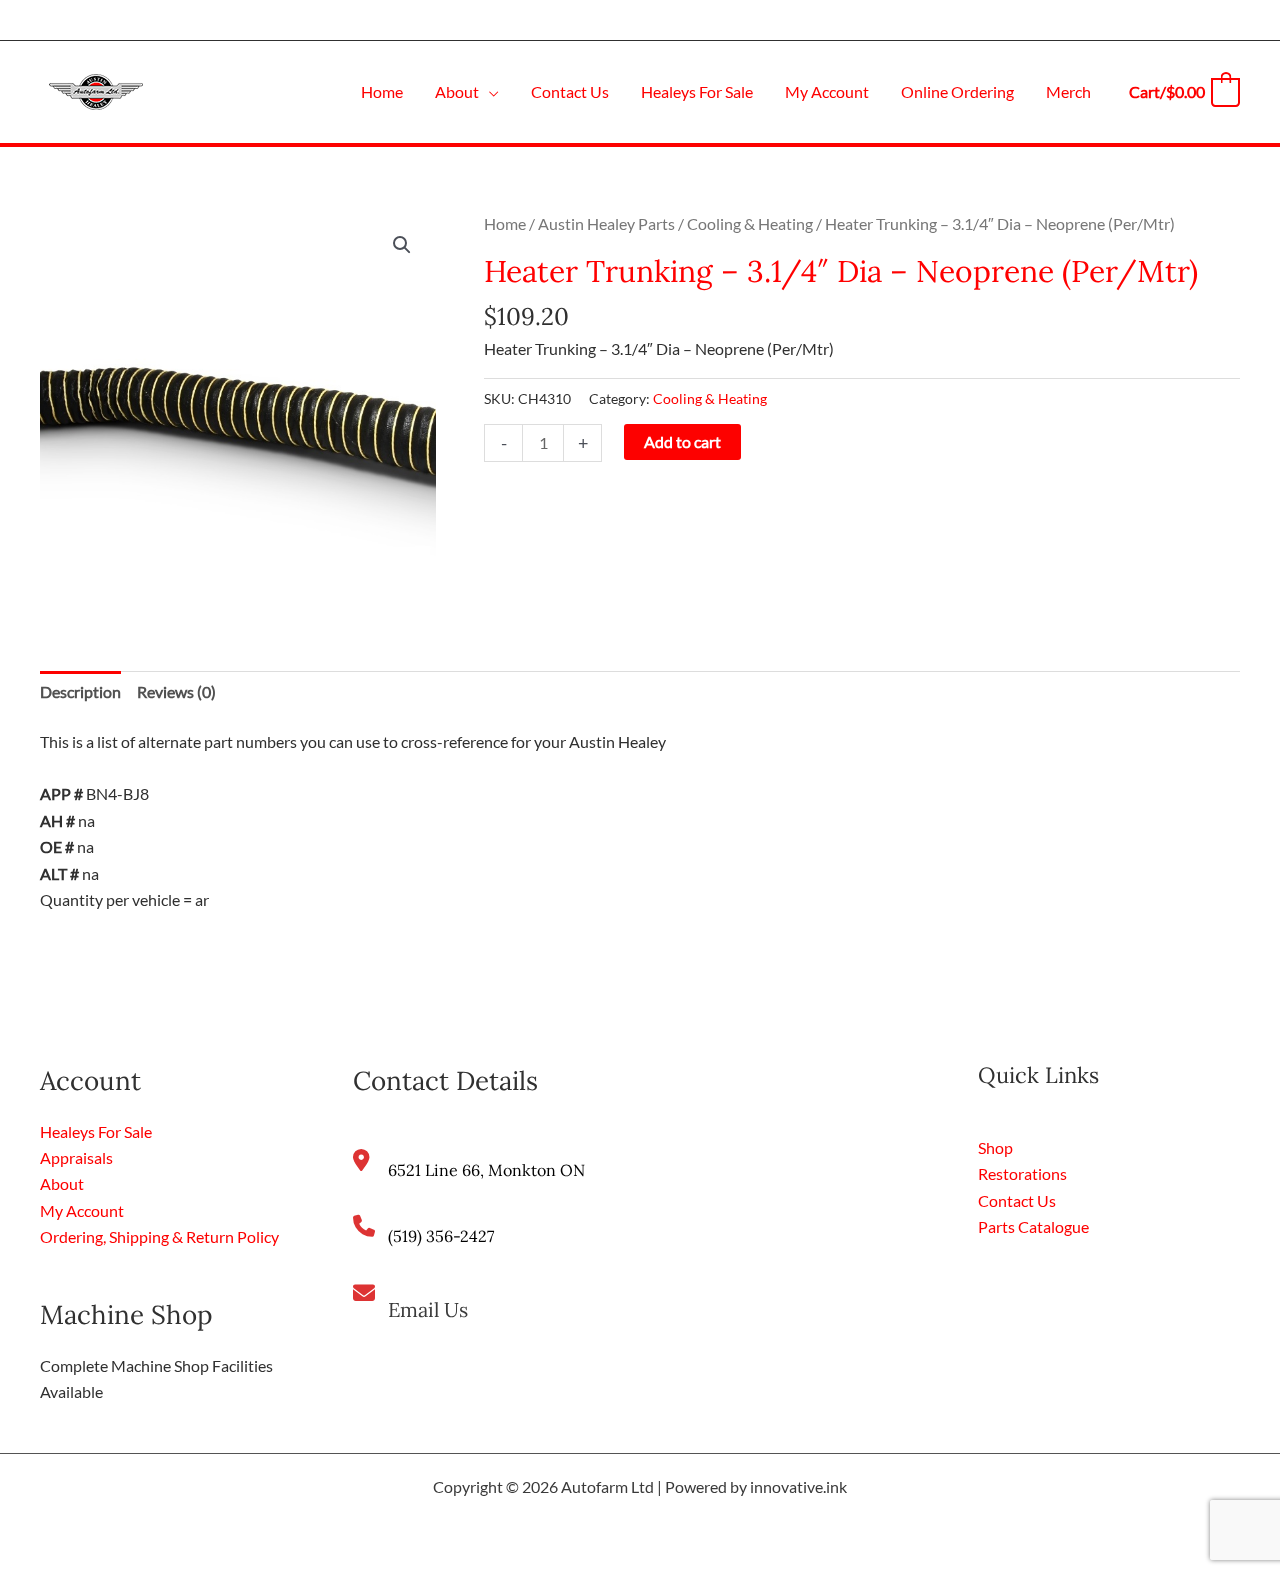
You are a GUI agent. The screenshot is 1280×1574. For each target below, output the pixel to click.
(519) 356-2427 (441, 1236)
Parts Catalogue (1033, 1226)
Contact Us (1017, 1200)
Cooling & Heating (750, 223)
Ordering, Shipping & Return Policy (159, 1236)
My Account (82, 1210)
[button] (489, 91)
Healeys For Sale (96, 1131)
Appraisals (76, 1157)
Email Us (428, 1309)
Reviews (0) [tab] (176, 691)
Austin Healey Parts (606, 223)
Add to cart (682, 441)
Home (505, 223)
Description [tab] (80, 691)
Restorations (1022, 1173)
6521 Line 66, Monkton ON (486, 1170)
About (62, 1183)
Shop (995, 1147)
